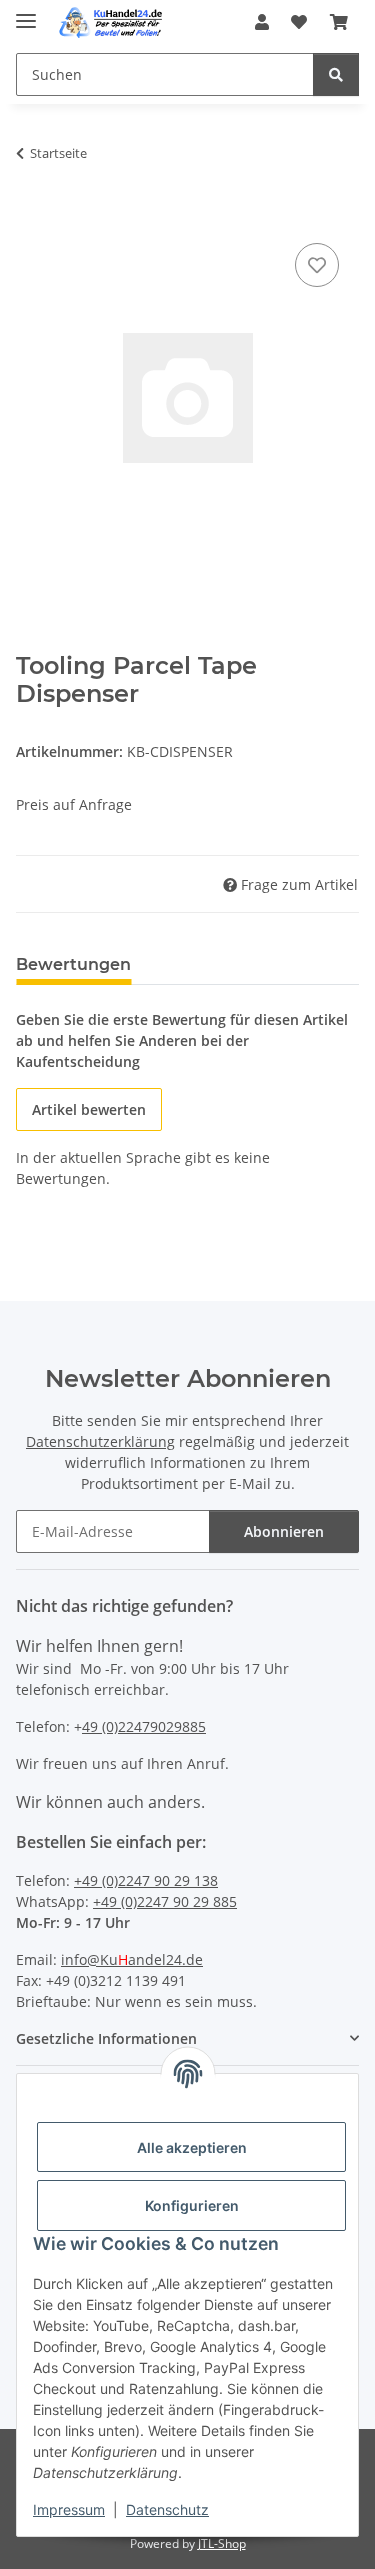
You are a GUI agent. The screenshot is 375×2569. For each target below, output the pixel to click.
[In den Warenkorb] (32, 216)
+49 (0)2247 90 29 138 (146, 1880)
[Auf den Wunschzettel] (317, 265)
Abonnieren (284, 1531)
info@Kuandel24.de (132, 1959)
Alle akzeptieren (192, 2147)
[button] (262, 22)
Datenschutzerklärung (100, 1441)
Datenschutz (167, 2509)
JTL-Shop (222, 2543)
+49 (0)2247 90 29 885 (165, 1901)
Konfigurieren (192, 2205)
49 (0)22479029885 (144, 1726)
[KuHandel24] (114, 22)
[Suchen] (336, 74)
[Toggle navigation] (26, 12)
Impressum (69, 2509)
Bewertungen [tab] (73, 964)
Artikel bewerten (89, 1109)
